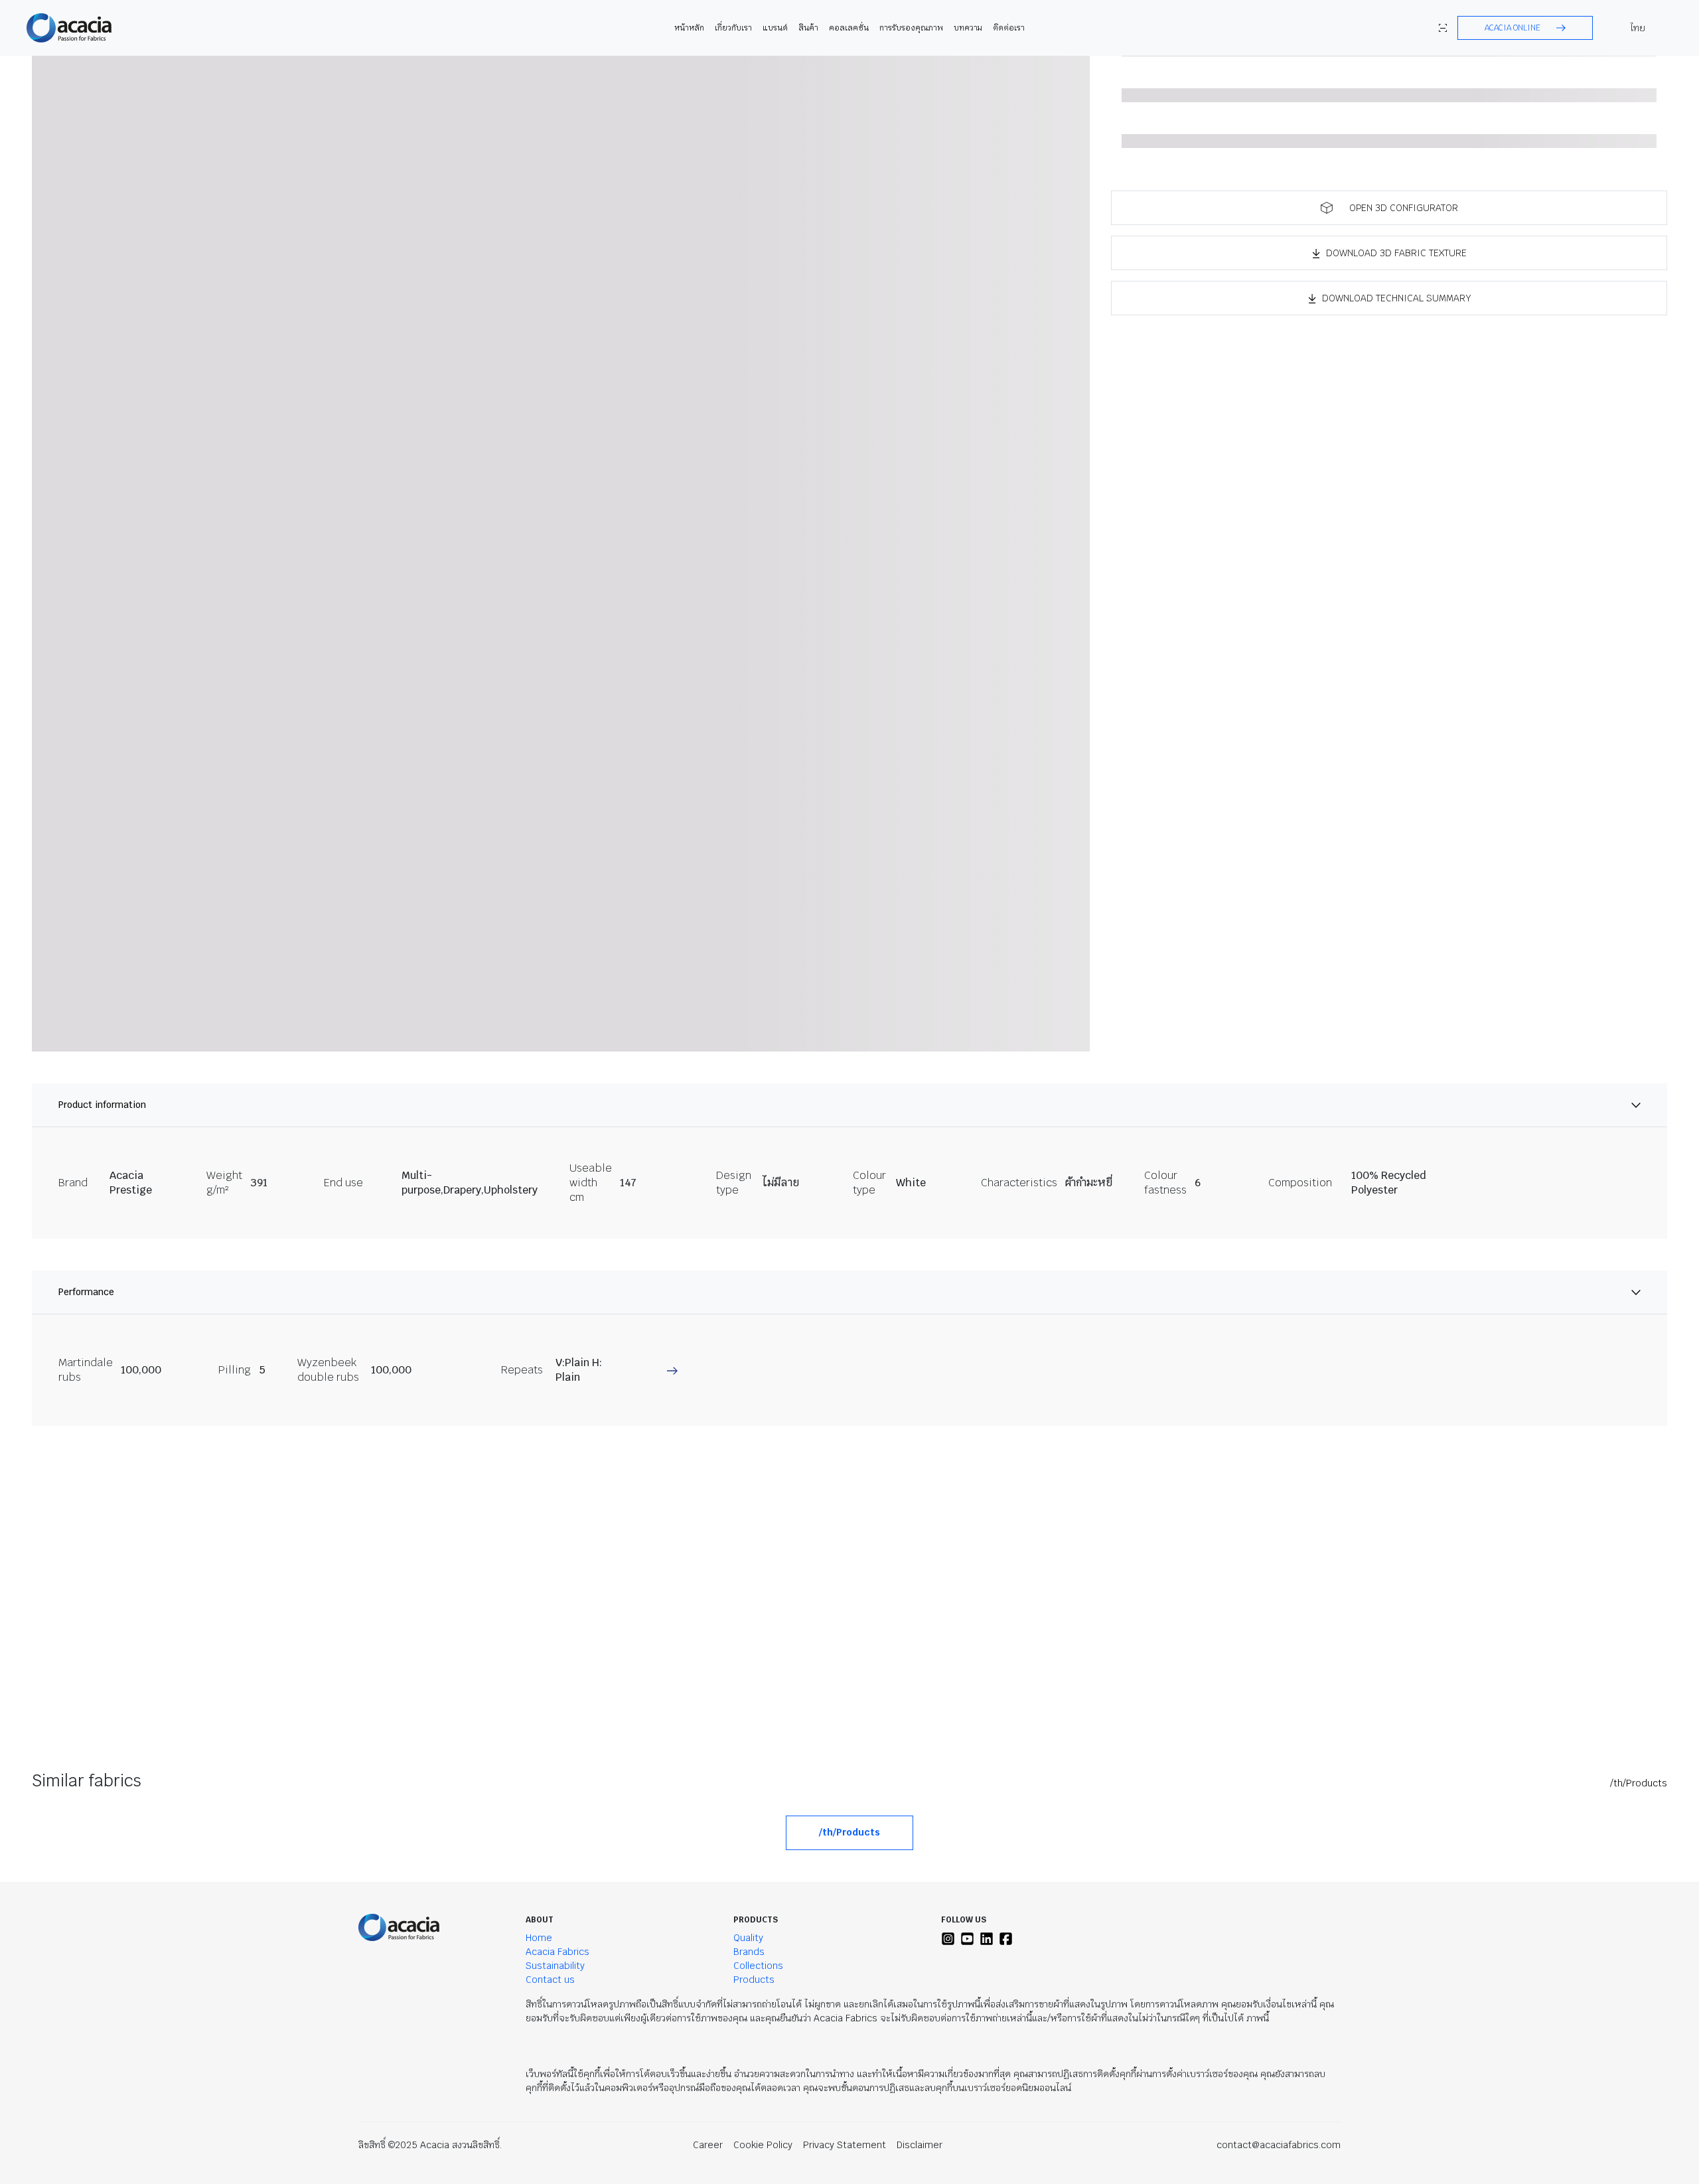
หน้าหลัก (689, 28)
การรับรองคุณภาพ (911, 28)
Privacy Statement (845, 2145)
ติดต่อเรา (1009, 28)
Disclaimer (920, 2145)
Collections (758, 1966)
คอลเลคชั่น (849, 28)
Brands (749, 1952)
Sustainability (555, 1966)
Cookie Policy (763, 2145)
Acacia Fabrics (557, 1952)
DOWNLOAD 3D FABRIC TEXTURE (1396, 253)
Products (754, 1980)
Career (708, 2145)
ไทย (1638, 28)
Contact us (550, 1980)
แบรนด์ (775, 28)
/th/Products (1639, 1783)
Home (539, 1938)
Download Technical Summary (1397, 298)
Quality (748, 1938)
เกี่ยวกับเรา (733, 28)
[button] (1525, 28)
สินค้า (808, 28)
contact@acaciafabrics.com (1279, 2145)
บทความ (968, 28)
